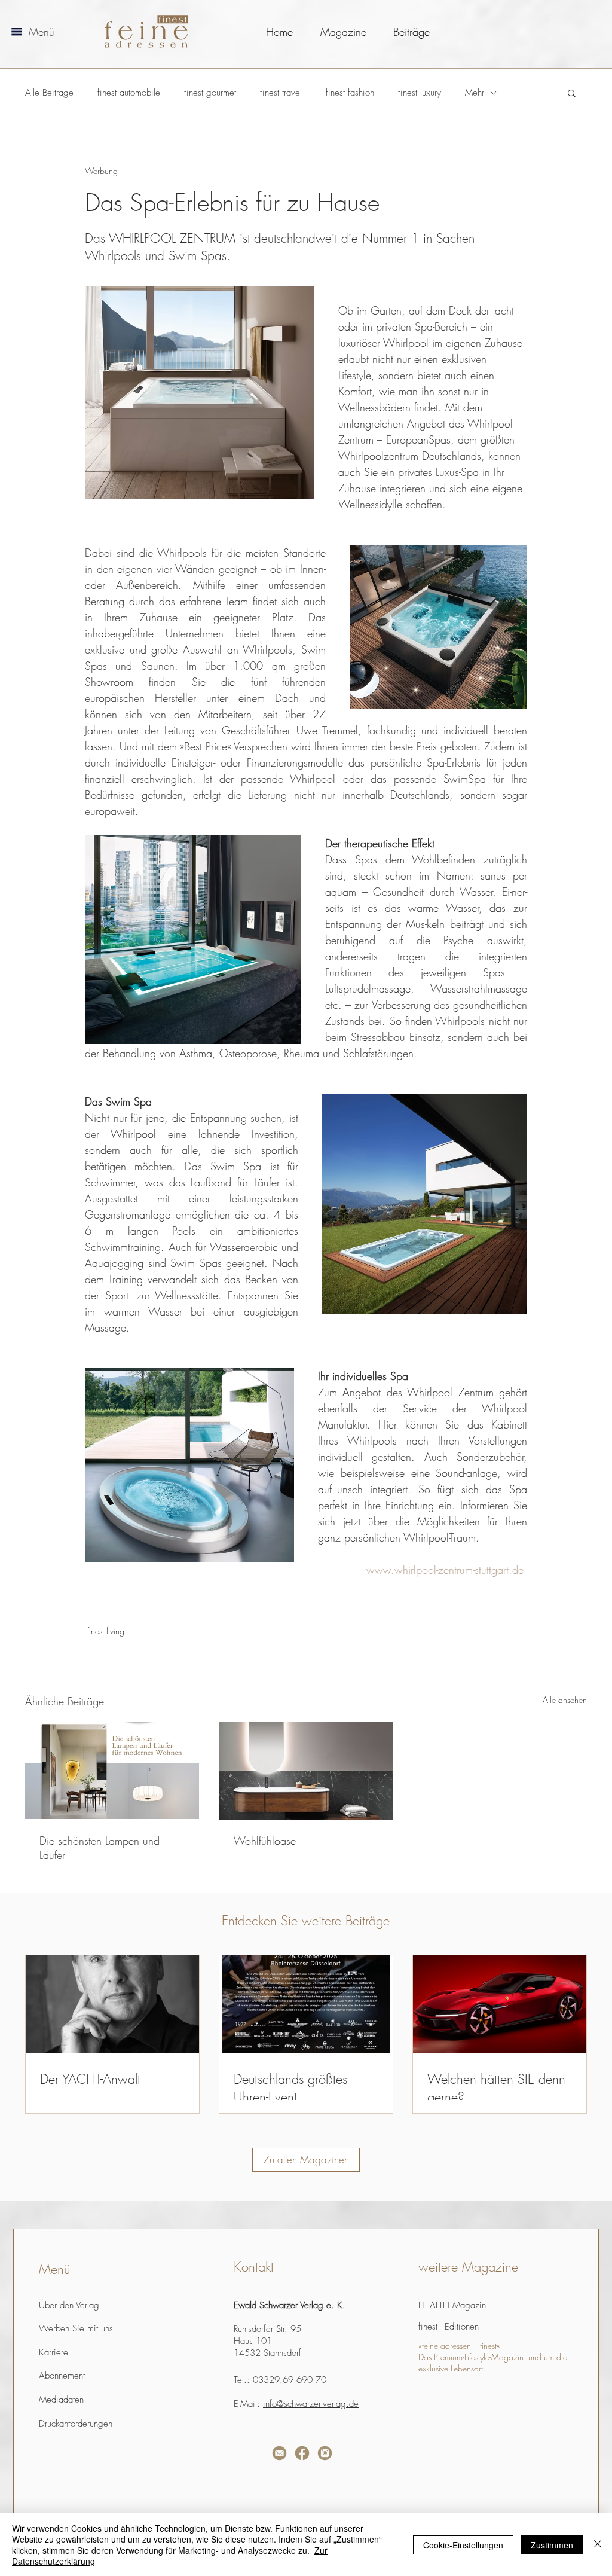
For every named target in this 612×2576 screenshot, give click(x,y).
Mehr (475, 93)
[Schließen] (598, 2545)
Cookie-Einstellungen (463, 2545)
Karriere (53, 2352)
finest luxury (420, 93)
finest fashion (350, 93)
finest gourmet (210, 93)
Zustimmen (552, 2545)
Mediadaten (61, 2400)
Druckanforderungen (76, 2424)
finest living (106, 1631)
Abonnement (62, 2376)
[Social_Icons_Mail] (279, 2453)
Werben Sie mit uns (76, 2328)
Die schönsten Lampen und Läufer (100, 1848)
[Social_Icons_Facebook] (302, 2453)
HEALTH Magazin (452, 2305)
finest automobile (129, 93)
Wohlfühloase (265, 1841)
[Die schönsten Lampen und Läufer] (112, 1770)
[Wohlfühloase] (306, 1771)
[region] (162, 2488)
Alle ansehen (565, 1700)
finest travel (281, 93)
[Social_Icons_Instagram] (325, 2453)
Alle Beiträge (49, 93)
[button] (17, 32)
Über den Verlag (69, 2305)
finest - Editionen (449, 2327)
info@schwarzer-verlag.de (311, 2404)
